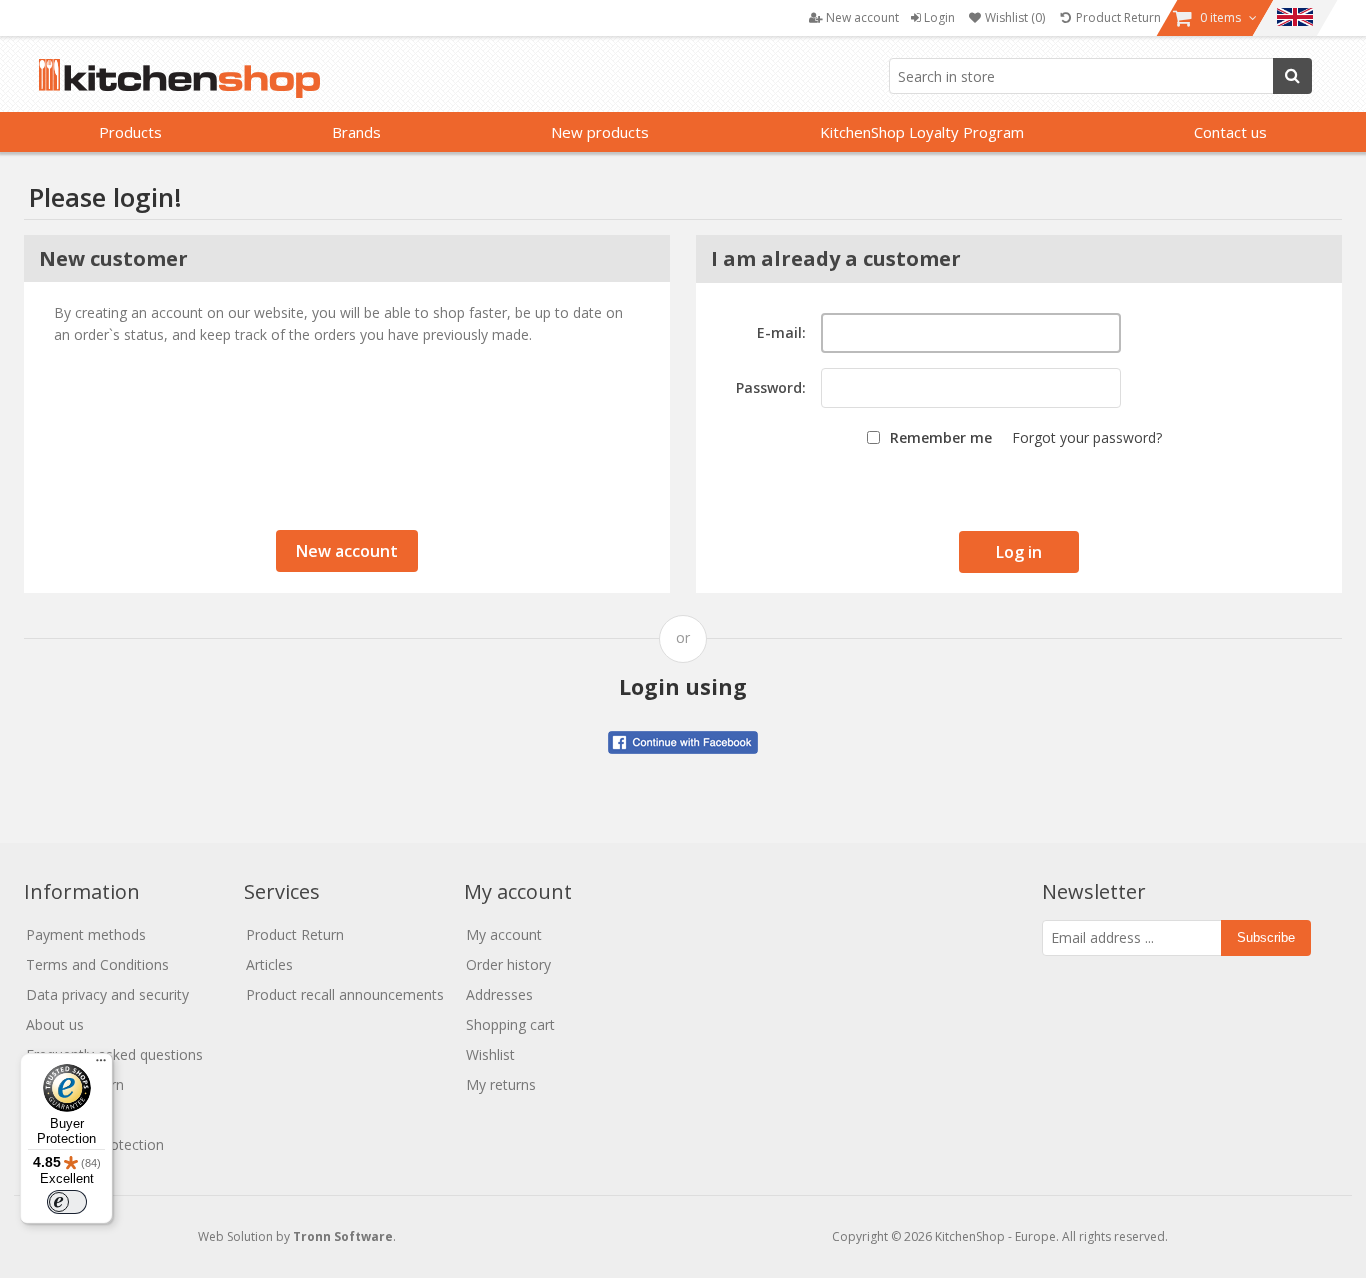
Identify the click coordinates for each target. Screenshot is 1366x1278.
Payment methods (86, 934)
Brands (356, 132)
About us (55, 1024)
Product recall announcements (345, 994)
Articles (269, 964)
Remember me (941, 437)
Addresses (499, 994)
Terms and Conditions (97, 964)
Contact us (1230, 132)
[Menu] (101, 1065)
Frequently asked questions (114, 1054)
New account (347, 551)
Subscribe (1266, 937)
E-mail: (781, 332)
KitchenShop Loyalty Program (922, 132)
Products (130, 132)
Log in (1019, 552)
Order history (508, 964)
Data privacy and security (107, 994)
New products (600, 132)
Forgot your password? (1087, 437)
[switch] (67, 1202)
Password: (771, 387)
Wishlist (490, 1054)
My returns (501, 1084)
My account (504, 934)
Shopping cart (510, 1024)
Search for (1292, 76)
